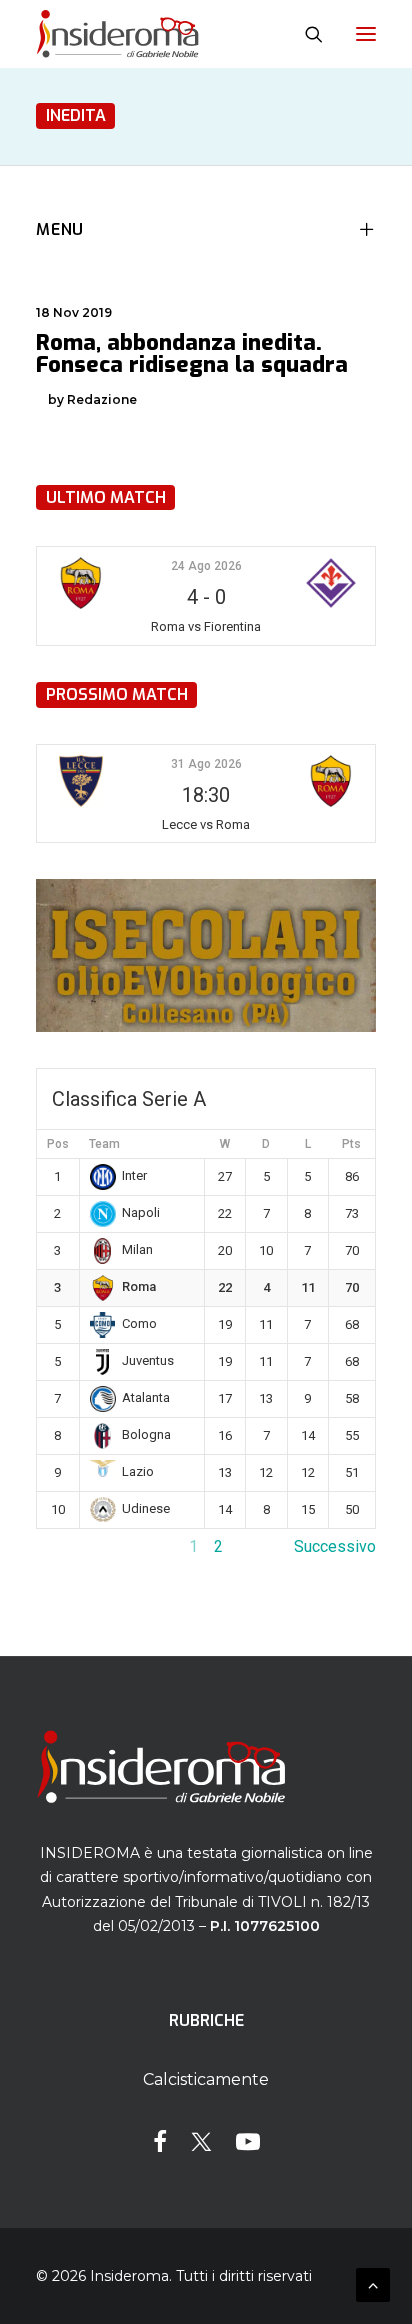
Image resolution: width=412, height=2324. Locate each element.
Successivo (335, 1546)
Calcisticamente (206, 2079)
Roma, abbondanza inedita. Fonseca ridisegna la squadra (192, 353)
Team (104, 1144)
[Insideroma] (117, 34)
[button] (366, 34)
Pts (351, 1144)
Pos (58, 1144)
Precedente (77, 1546)
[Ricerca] (305, 34)
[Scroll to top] (373, 2283)
